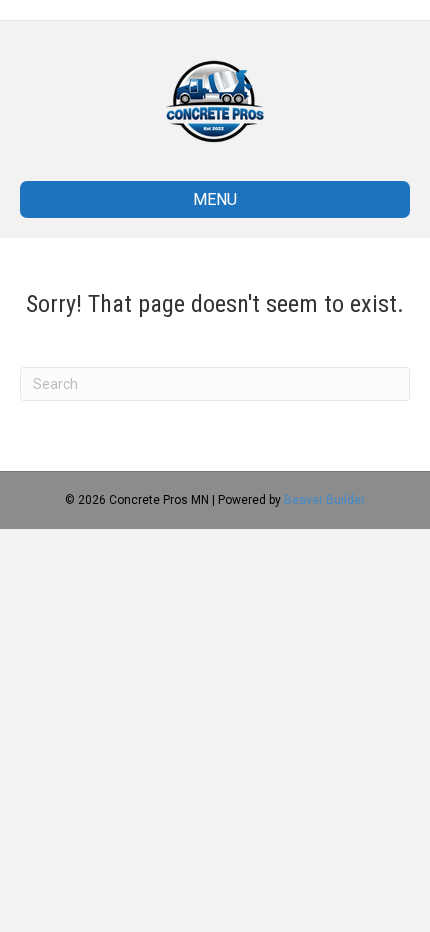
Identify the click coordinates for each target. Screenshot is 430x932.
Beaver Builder (324, 500)
